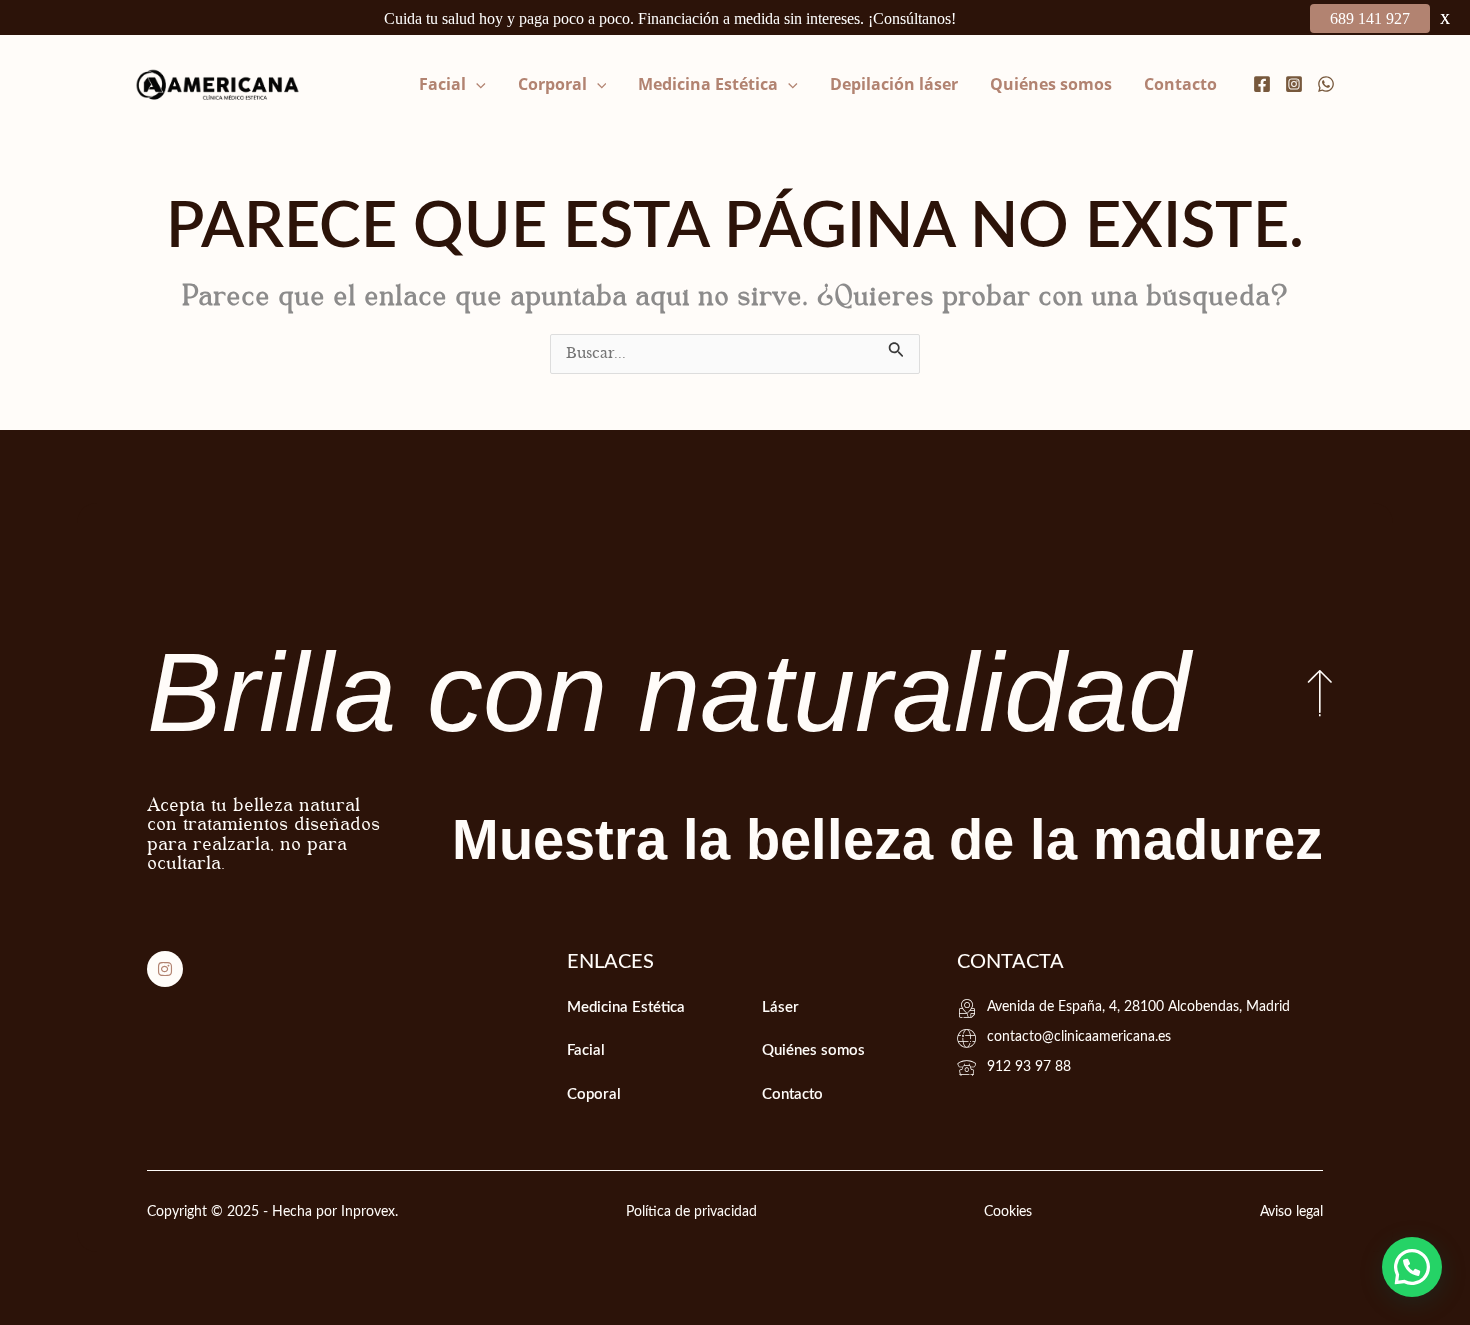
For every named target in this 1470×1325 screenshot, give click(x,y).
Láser (780, 1007)
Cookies (1008, 1212)
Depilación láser (894, 84)
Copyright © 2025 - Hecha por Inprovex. (272, 1212)
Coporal (594, 1094)
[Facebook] (1262, 84)
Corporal (552, 84)
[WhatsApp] (1326, 84)
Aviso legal (1291, 1212)
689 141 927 (1370, 18)
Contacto (1180, 84)
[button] (476, 84)
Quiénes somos (1051, 84)
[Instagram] (1294, 84)
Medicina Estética (708, 84)
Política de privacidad (691, 1212)
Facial (442, 84)
